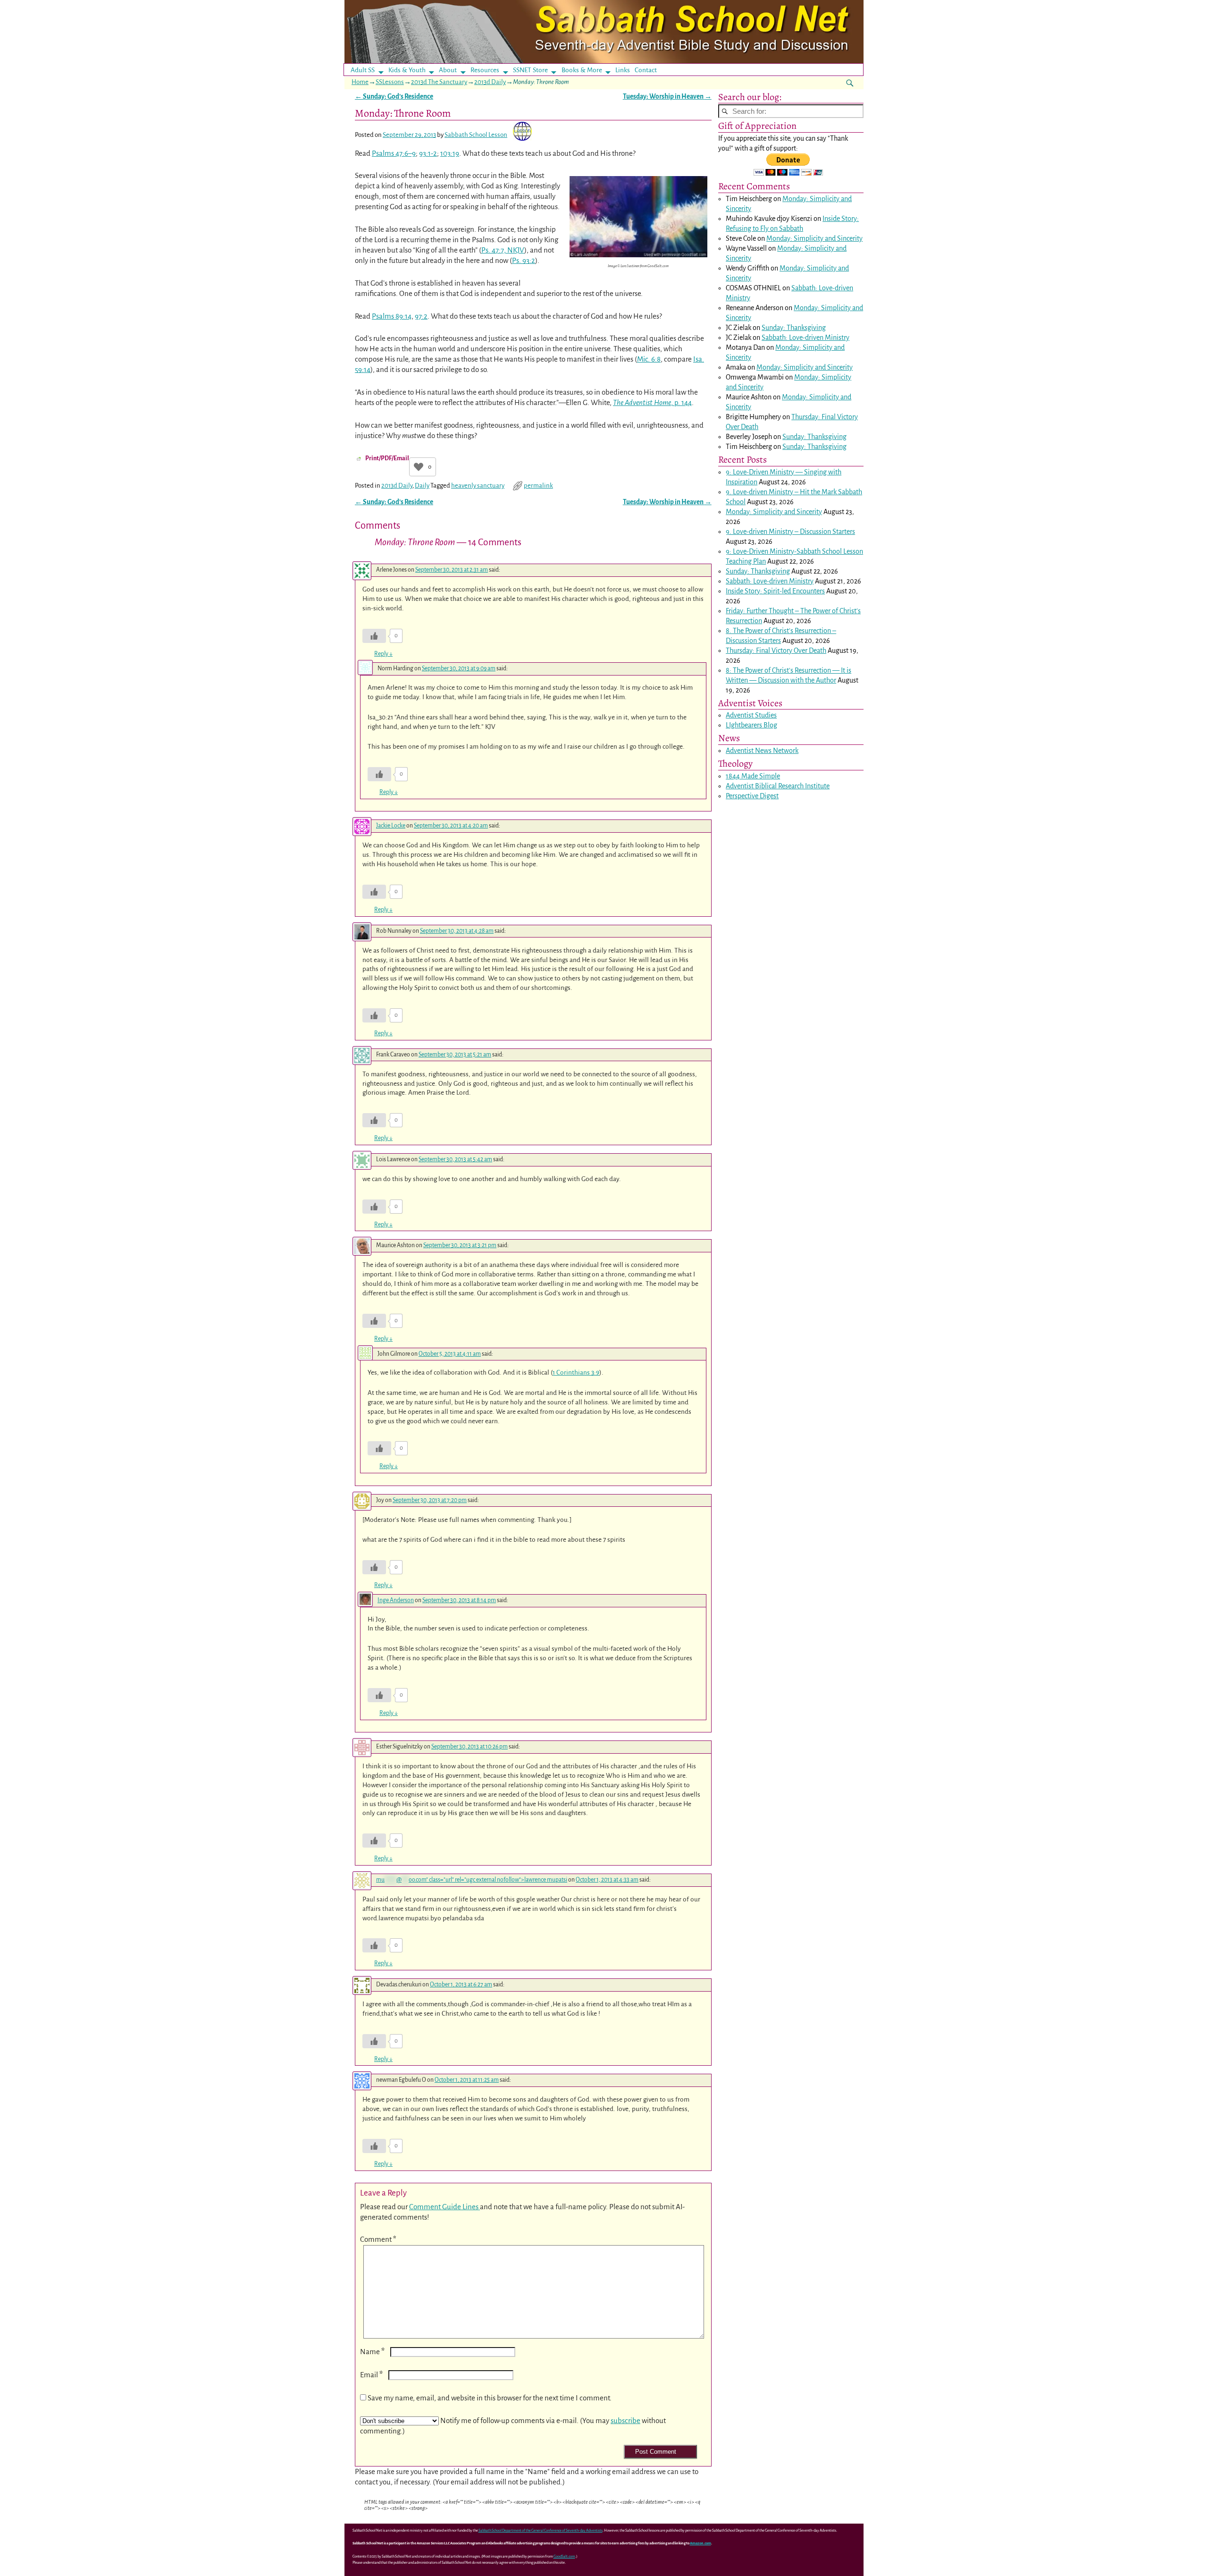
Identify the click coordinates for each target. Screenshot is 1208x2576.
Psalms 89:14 (392, 316)
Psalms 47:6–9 (394, 153)
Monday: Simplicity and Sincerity (814, 238)
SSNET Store (530, 70)
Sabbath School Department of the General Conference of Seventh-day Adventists (541, 2530)
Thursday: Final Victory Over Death (776, 650)
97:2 (421, 316)
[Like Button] (419, 467)
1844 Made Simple (753, 776)
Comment (378, 2239)
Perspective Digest (752, 796)
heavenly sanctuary (478, 486)
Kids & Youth (407, 70)
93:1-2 (428, 153)
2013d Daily (490, 82)
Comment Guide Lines (445, 2207)
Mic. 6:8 (649, 359)
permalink (538, 486)
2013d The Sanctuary (439, 82)
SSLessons (390, 82)
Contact (646, 70)
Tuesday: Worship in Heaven (667, 97)
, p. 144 (652, 402)
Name (372, 2352)
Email (371, 2375)
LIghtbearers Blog (751, 725)
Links (625, 70)
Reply (383, 654)
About (448, 70)
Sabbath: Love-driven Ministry (805, 338)
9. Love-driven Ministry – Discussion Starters (790, 532)
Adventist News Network (762, 751)
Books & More (582, 70)
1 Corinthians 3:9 (576, 1372)
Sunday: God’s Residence (394, 97)
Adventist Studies (751, 715)
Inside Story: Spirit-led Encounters (775, 591)
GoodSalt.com (564, 2556)
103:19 (450, 153)
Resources (485, 70)
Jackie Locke (391, 826)
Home (360, 82)
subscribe (625, 2420)
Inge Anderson (396, 1600)
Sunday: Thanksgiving (794, 328)
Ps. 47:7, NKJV (503, 250)
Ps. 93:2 (524, 260)
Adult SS (363, 70)
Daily (422, 486)
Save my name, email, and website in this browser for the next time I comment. (490, 2398)
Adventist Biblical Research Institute (778, 786)
